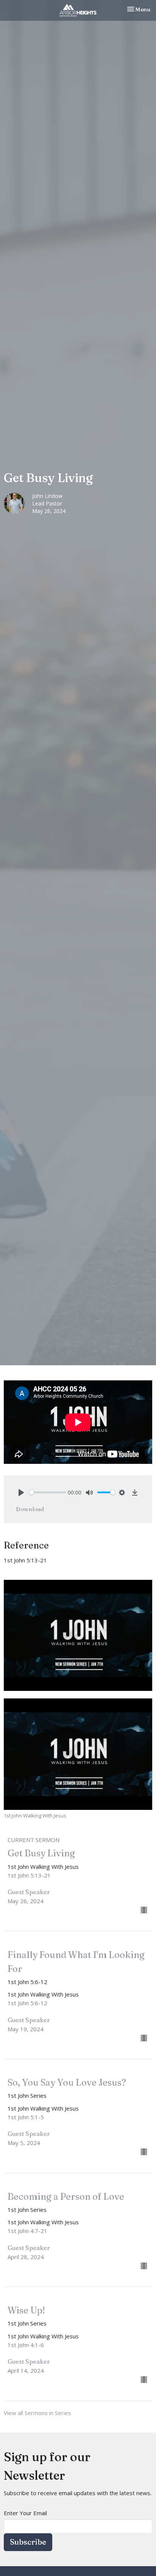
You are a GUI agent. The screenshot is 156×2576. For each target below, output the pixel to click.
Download (30, 1509)
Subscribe (28, 2542)
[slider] (48, 1492)
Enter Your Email (25, 2513)
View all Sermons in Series (37, 2413)
